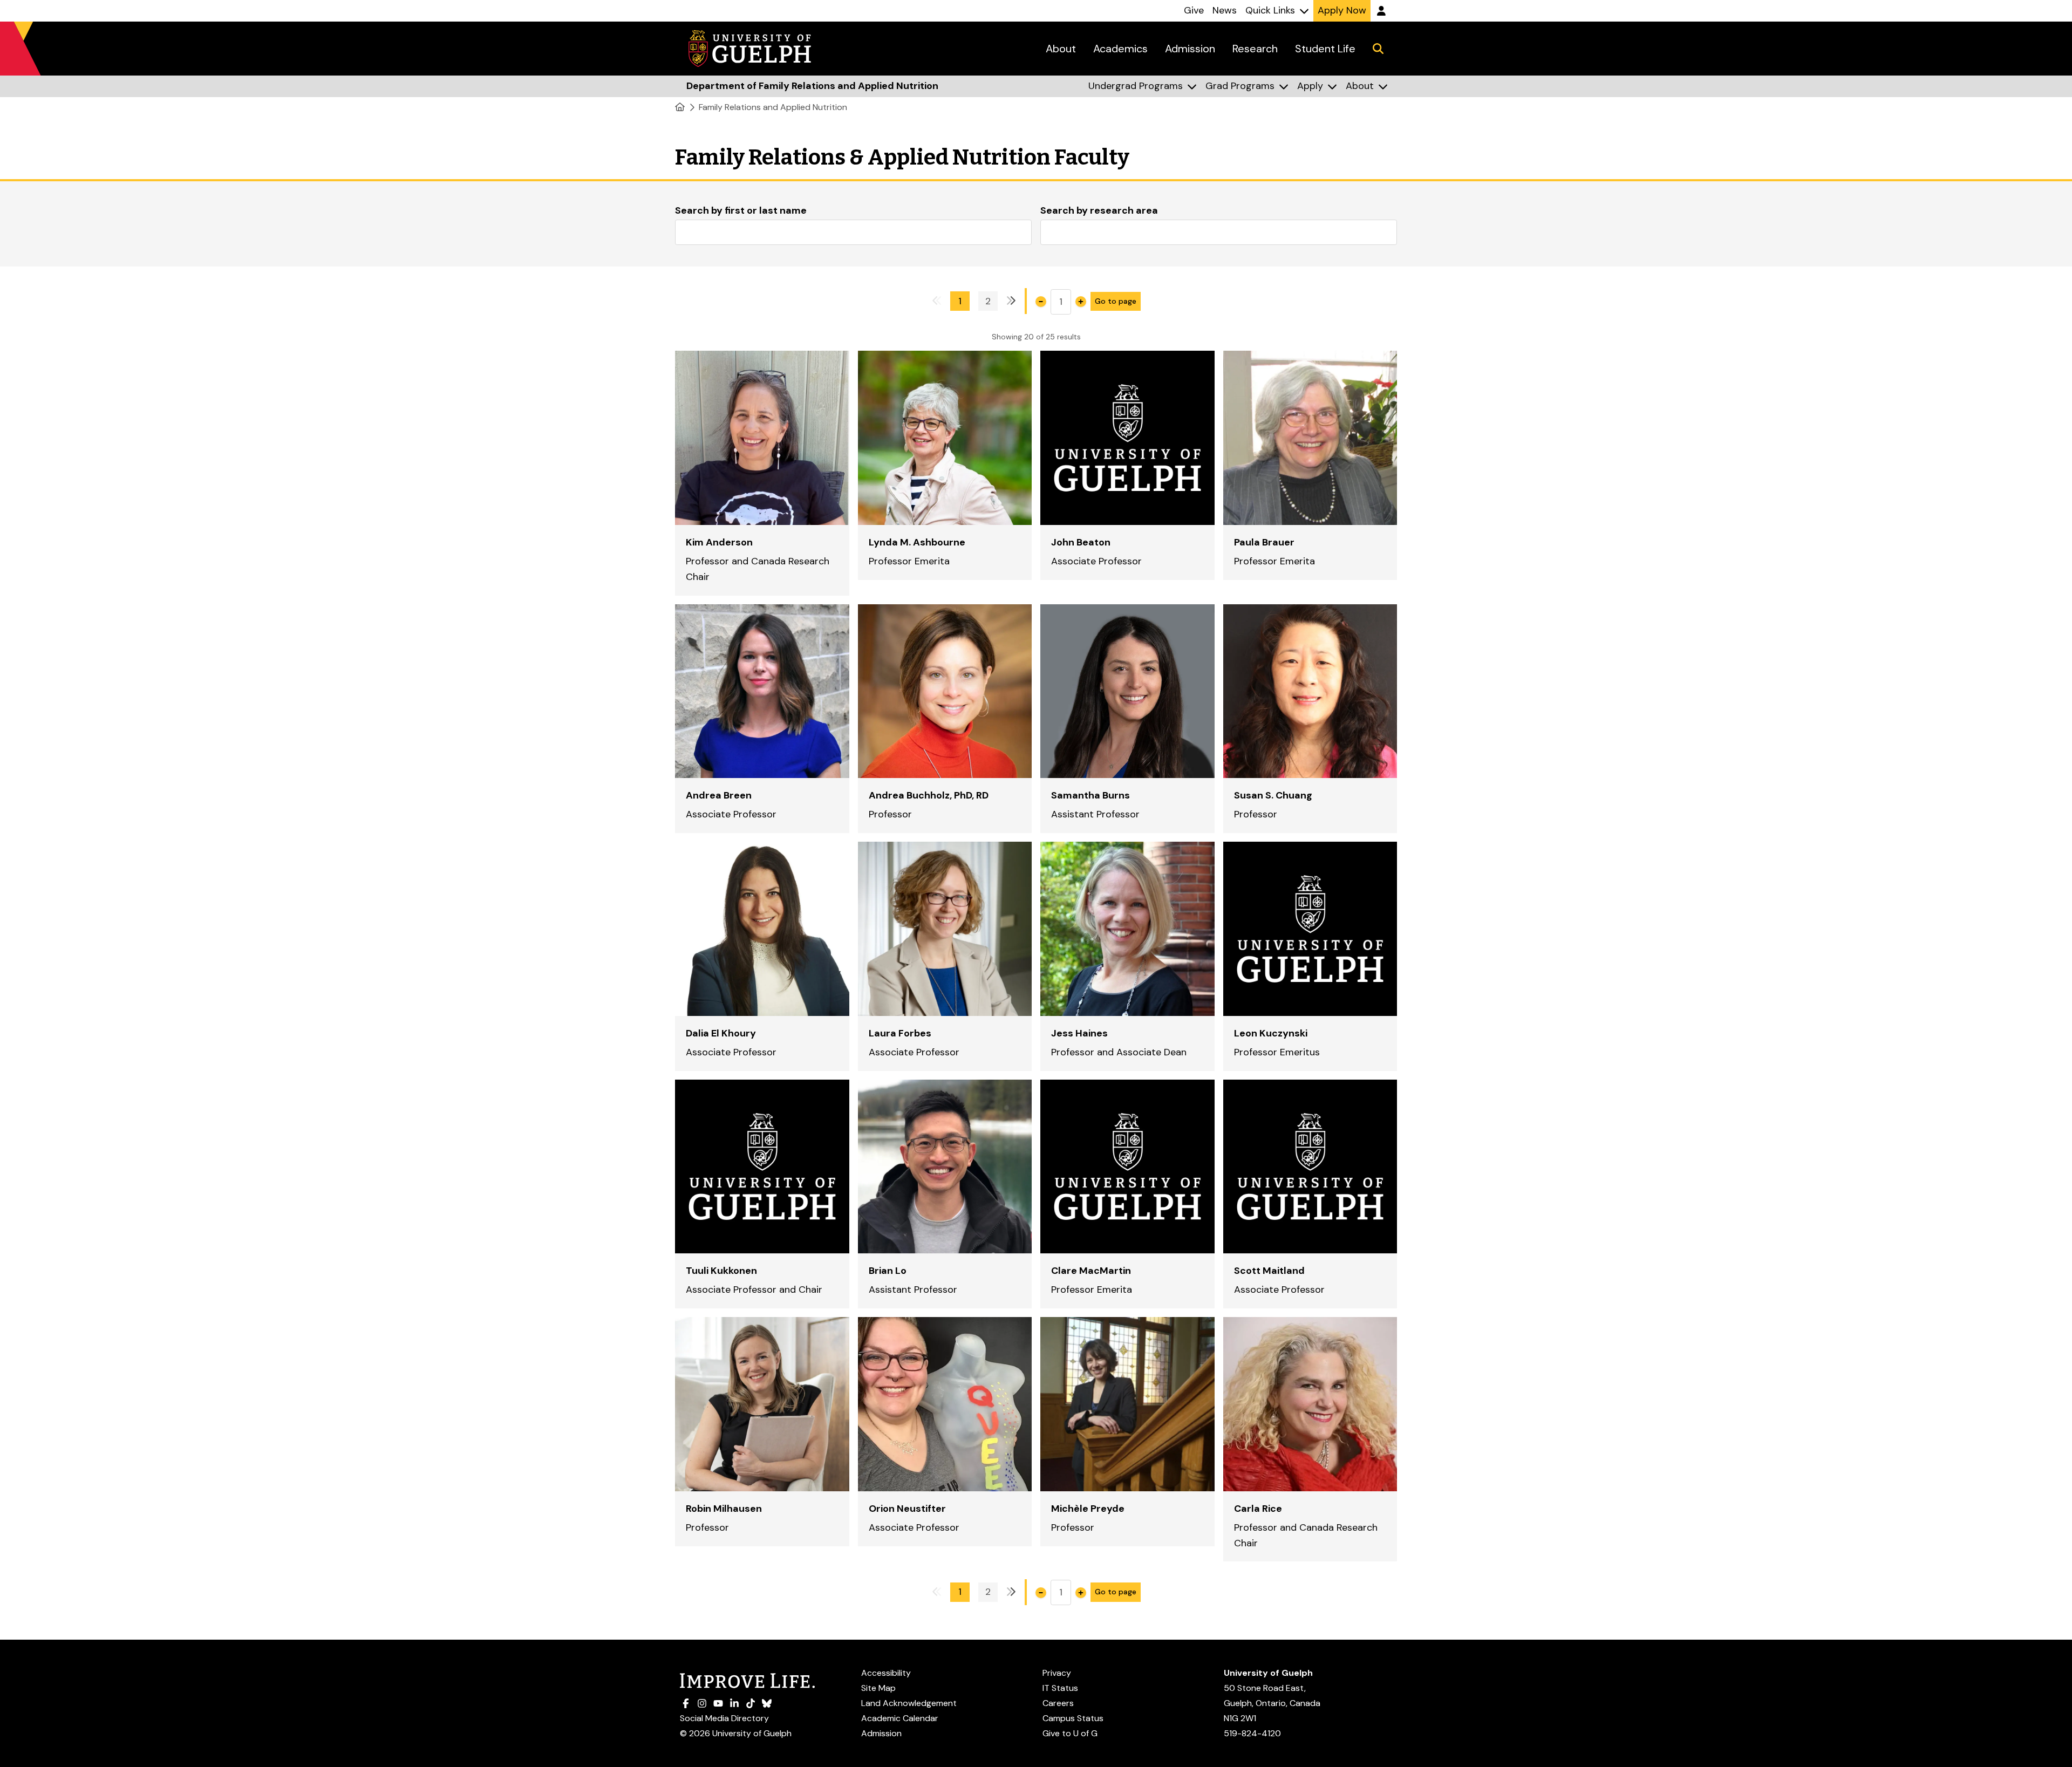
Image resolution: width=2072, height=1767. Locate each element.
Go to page (1116, 301)
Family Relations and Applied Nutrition (773, 107)
